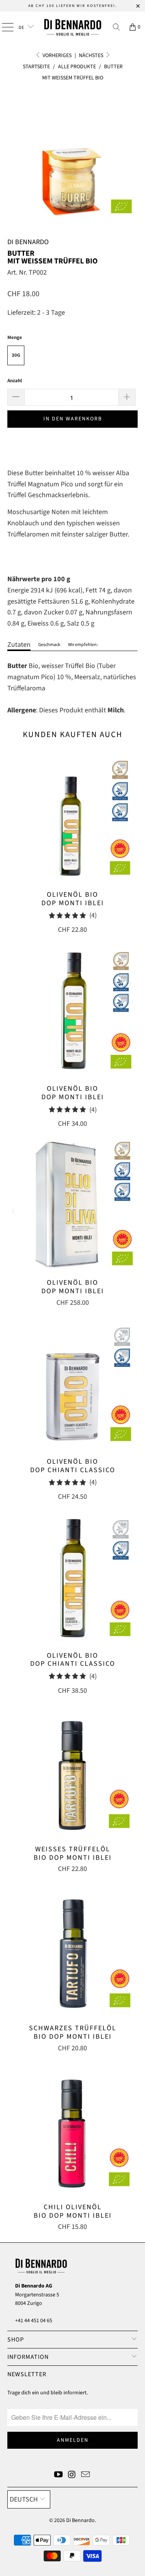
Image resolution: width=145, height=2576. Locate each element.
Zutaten (19, 645)
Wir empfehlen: (83, 645)
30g (16, 355)
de (22, 28)
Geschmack (49, 645)
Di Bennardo (80, 2520)
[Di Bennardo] (73, 27)
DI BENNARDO (28, 242)
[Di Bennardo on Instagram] (72, 2476)
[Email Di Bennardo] (85, 2476)
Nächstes (92, 56)
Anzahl (15, 381)
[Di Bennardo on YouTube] (59, 2476)
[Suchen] (116, 27)
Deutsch (24, 2499)
